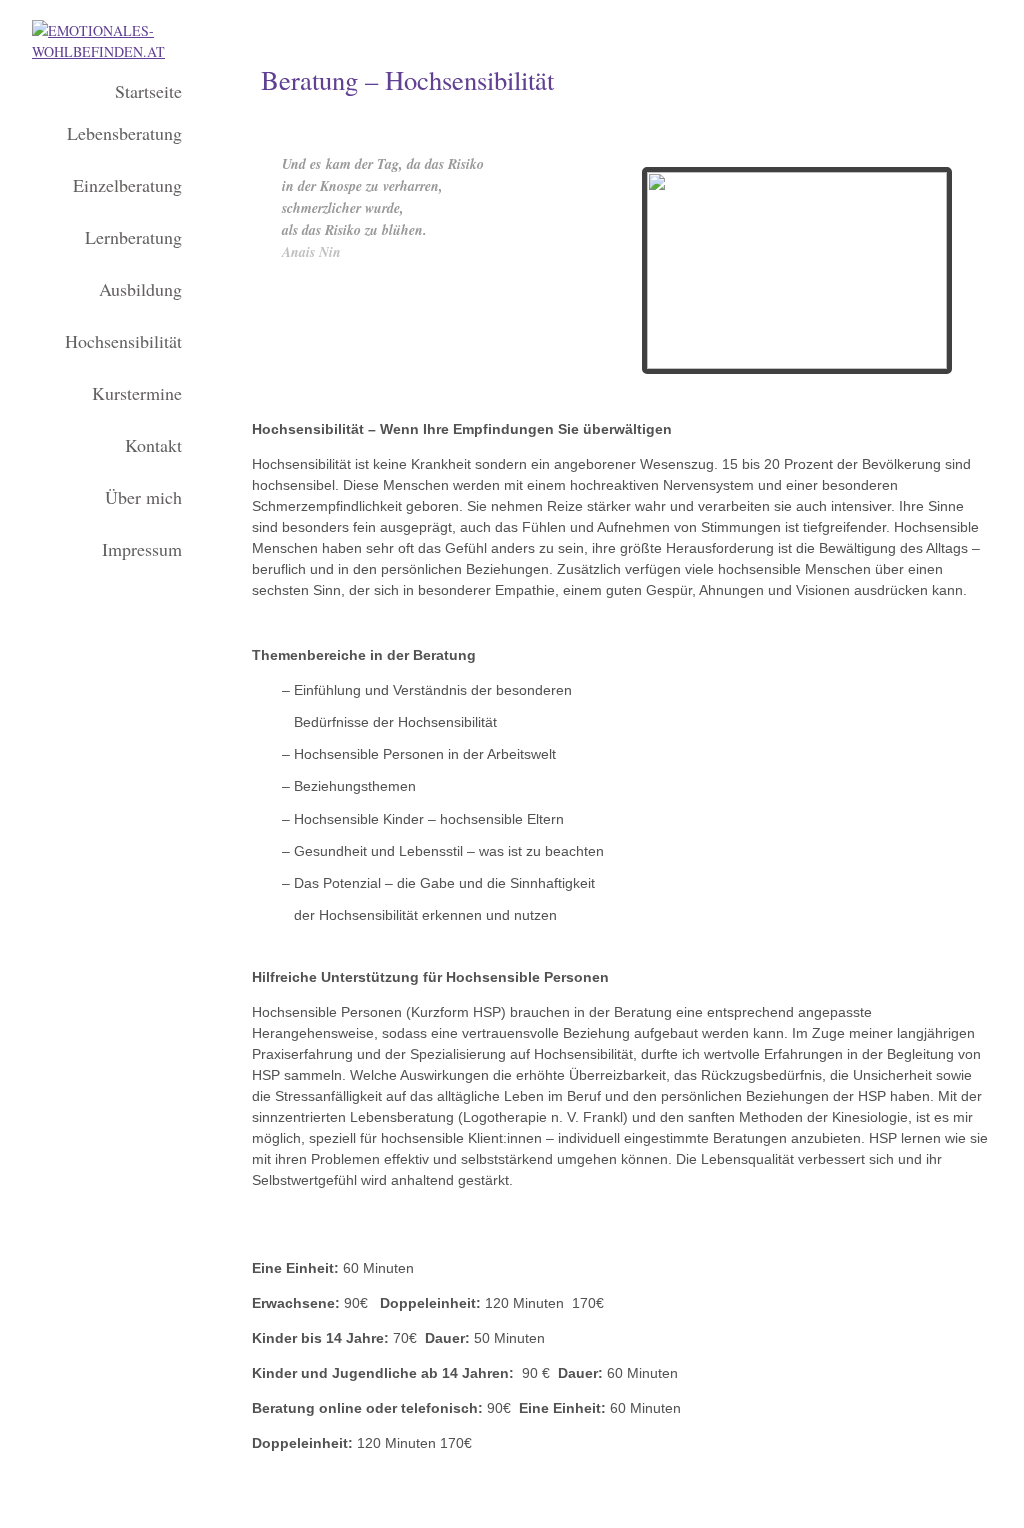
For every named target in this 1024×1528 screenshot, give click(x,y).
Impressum (142, 549)
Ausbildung (140, 289)
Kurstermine (137, 393)
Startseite (148, 91)
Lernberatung (133, 237)
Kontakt (153, 445)
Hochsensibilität (123, 341)
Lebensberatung (124, 133)
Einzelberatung (127, 185)
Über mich (143, 497)
